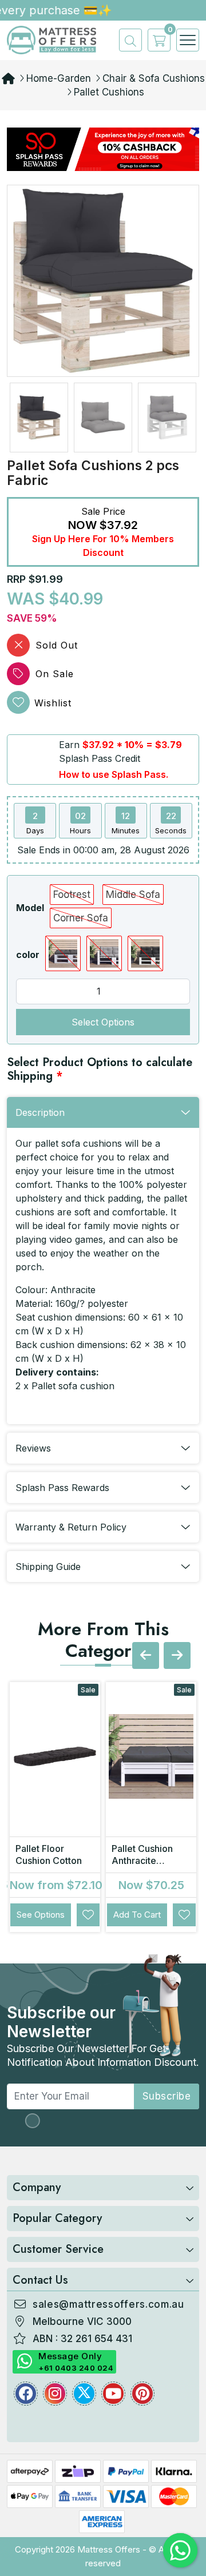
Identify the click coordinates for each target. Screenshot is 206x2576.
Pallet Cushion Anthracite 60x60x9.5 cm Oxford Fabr (144, 1867)
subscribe (167, 2096)
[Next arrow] (177, 1655)
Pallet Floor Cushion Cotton (49, 1855)
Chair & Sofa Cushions (154, 78)
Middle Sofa (133, 895)
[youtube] (113, 2394)
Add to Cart (137, 1915)
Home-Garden (59, 78)
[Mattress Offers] (51, 39)
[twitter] (84, 2394)
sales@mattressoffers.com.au (108, 2304)
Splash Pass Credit (100, 758)
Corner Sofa (81, 918)
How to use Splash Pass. (114, 774)
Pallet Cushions (109, 92)
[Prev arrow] (146, 1655)
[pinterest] (142, 2394)
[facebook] (26, 2394)
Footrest (72, 895)
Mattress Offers (109, 2549)
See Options (41, 1915)
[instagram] (55, 2394)
